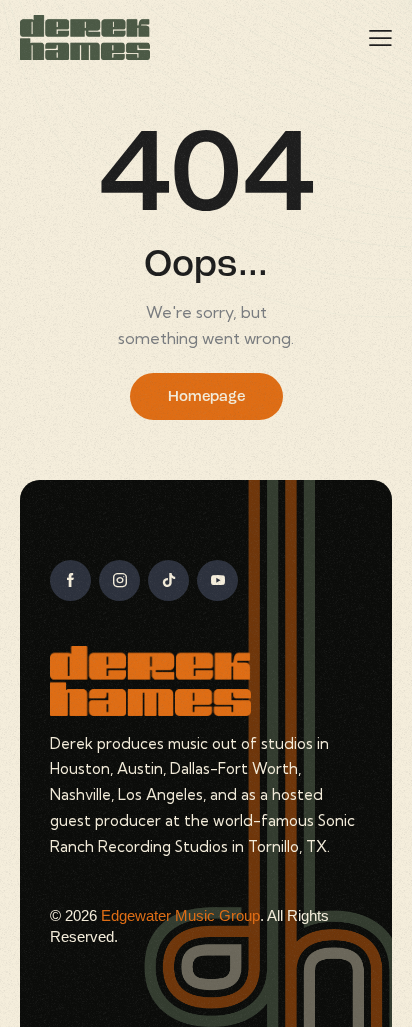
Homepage (206, 397)
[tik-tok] (168, 580)
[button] (380, 38)
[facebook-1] (70, 580)
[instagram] (119, 580)
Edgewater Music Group (180, 915)
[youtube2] (217, 580)
